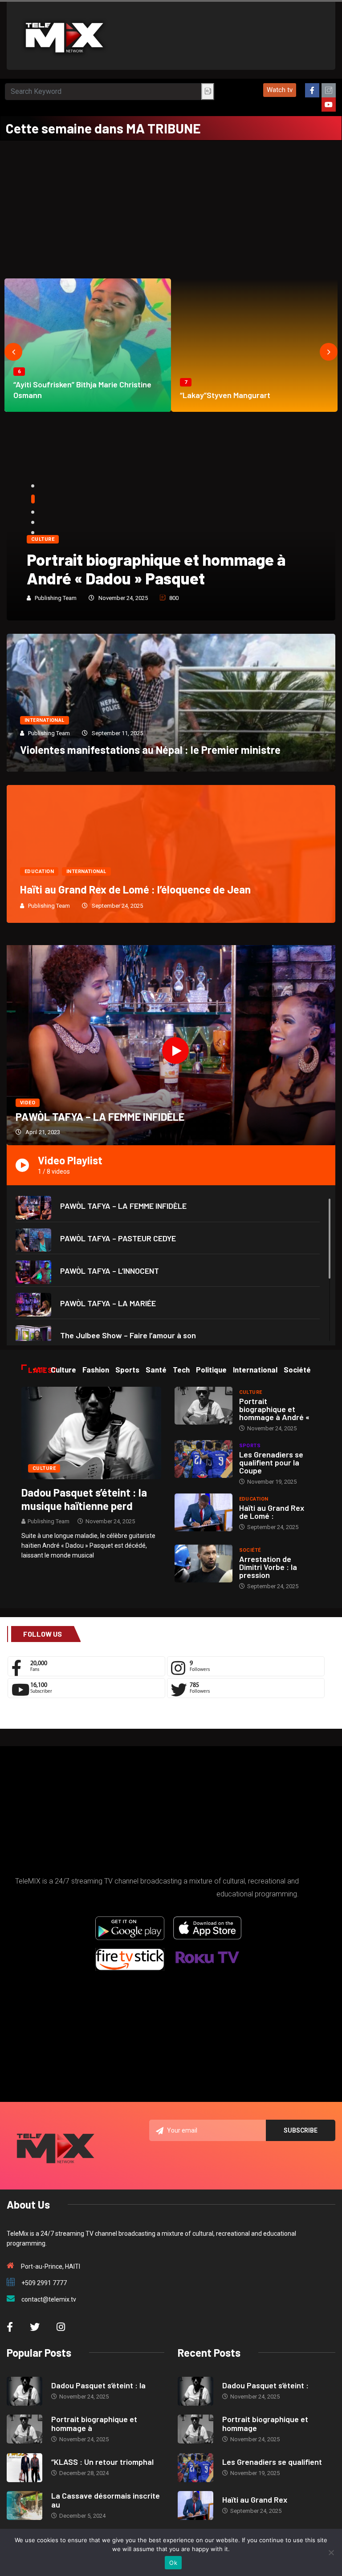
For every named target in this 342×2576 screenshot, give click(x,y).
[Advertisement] (171, 207)
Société (250, 1550)
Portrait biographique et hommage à (94, 2423)
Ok (173, 2563)
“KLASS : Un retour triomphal (102, 2462)
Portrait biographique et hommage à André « (274, 1409)
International (45, 720)
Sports (250, 1446)
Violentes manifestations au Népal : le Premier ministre (150, 750)
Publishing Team (56, 598)
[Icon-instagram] (329, 90)
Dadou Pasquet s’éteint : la (98, 2385)
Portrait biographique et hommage (265, 2423)
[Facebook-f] (312, 90)
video (28, 1103)
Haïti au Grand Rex (255, 2500)
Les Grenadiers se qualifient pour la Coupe (271, 1462)
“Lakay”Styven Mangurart (225, 395)
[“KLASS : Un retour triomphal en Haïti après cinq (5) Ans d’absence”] (24, 2468)
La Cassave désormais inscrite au (106, 2500)
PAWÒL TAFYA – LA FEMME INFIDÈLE (100, 1117)
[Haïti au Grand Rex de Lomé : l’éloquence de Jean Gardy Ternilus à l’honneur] (204, 1512)
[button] (280, 90)
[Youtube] (329, 105)
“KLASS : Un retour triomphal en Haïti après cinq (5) (159, 569)
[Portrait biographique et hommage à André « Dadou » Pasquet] (204, 1406)
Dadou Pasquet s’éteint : (265, 2385)
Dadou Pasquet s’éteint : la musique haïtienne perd (84, 1499)
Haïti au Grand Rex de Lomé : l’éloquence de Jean (135, 889)
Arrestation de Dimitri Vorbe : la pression (268, 1567)
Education (39, 871)
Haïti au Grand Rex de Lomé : (272, 1512)
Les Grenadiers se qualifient (272, 2462)
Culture (43, 539)
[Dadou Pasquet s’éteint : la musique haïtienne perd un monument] (91, 1433)
